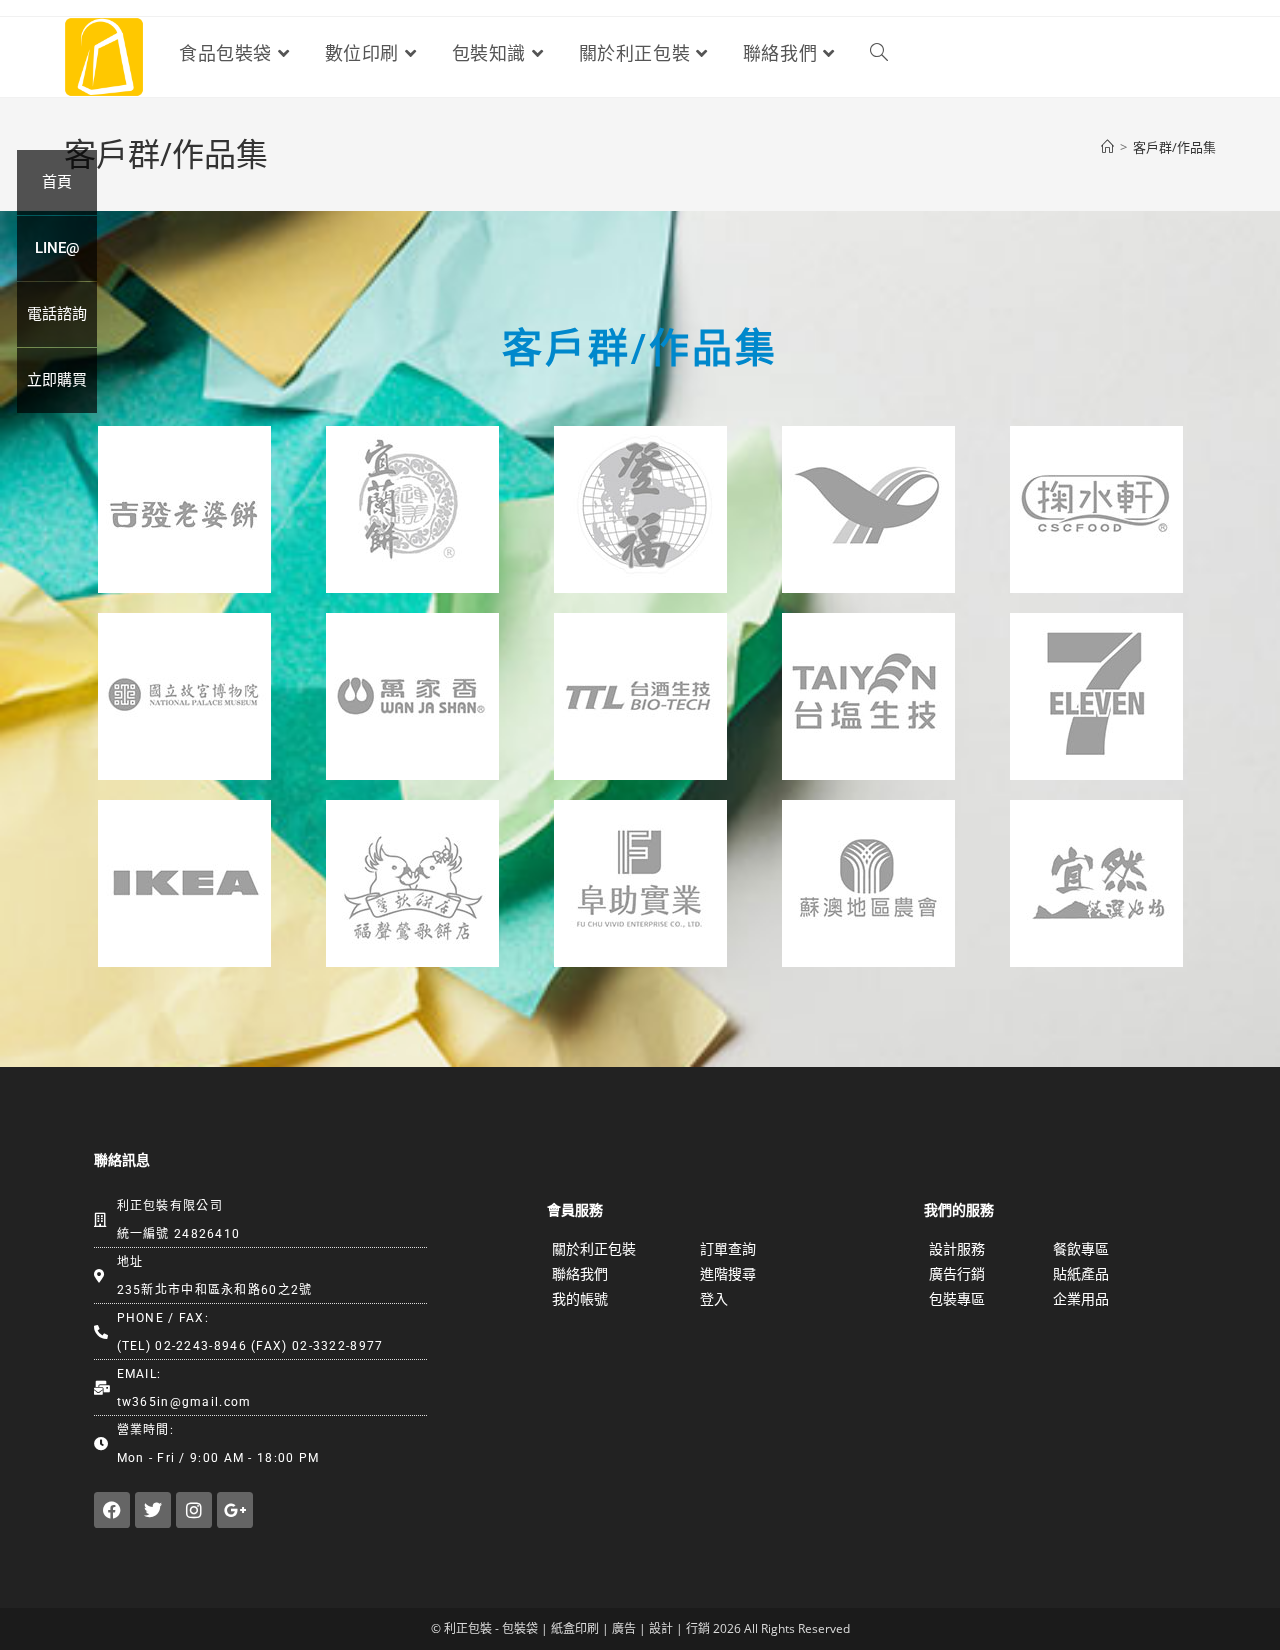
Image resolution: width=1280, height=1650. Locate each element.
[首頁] (1107, 147)
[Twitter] (153, 1510)
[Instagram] (194, 1510)
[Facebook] (112, 1510)
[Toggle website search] (879, 54)
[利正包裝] (104, 55)
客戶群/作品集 (1174, 147)
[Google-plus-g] (235, 1510)
